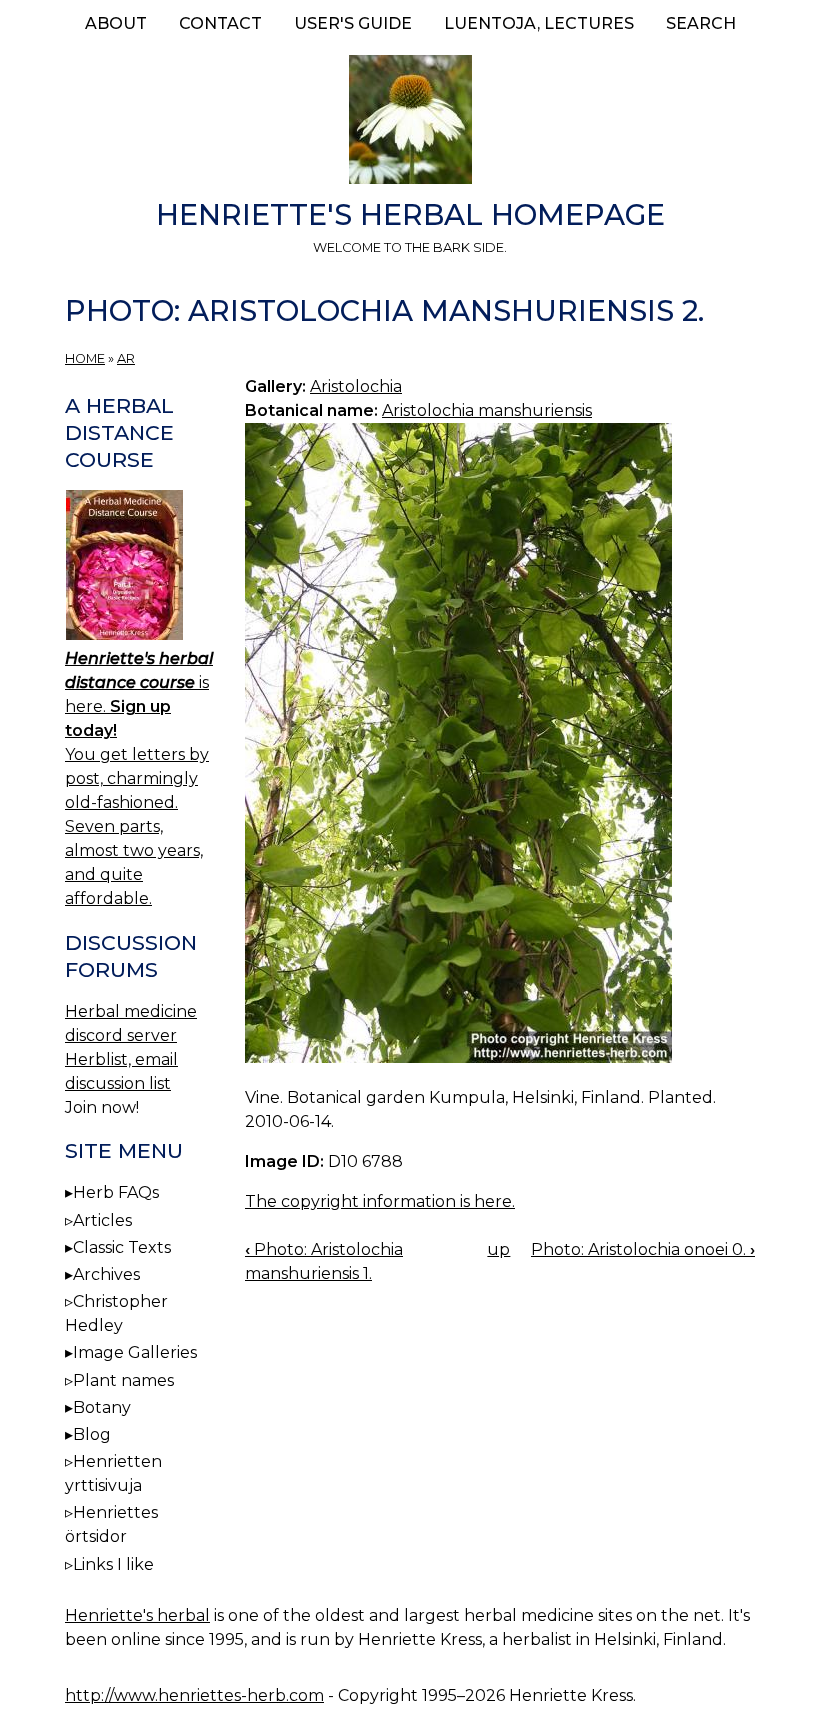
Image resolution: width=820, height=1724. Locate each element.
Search (701, 23)
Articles (102, 1220)
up (498, 1249)
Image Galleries (135, 1352)
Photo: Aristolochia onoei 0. (643, 1249)
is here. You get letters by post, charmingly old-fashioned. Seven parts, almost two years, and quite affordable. (139, 778)
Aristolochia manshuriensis (487, 410)
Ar (126, 358)
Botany (102, 1407)
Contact (220, 23)
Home (85, 358)
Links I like (113, 1564)
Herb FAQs (116, 1192)
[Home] (410, 123)
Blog (92, 1434)
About (116, 23)
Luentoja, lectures (539, 23)
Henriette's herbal (137, 1615)
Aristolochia (356, 386)
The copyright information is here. (380, 1201)
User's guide (353, 23)
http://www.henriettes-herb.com (194, 1695)
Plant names (123, 1380)
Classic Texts (122, 1247)
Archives (106, 1274)
